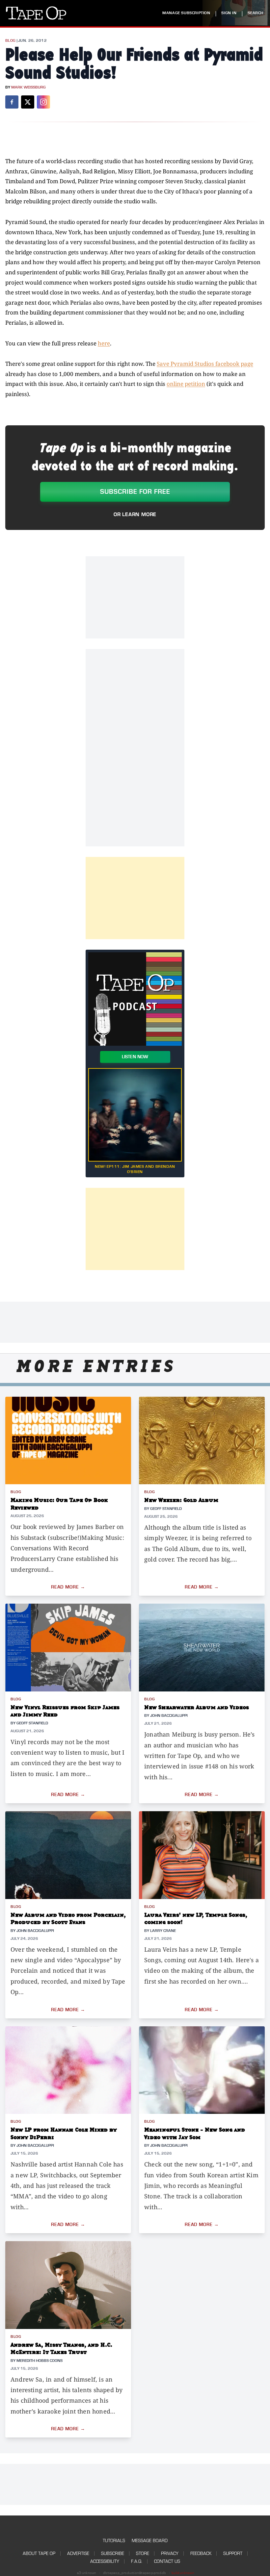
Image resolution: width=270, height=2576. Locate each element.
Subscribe (113, 2553)
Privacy (170, 2553)
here (104, 343)
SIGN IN (229, 13)
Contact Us (167, 2561)
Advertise (78, 2553)
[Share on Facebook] (12, 102)
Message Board (150, 2541)
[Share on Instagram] (43, 102)
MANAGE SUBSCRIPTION (186, 13)
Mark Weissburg (28, 87)
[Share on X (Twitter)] (28, 102)
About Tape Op (39, 2553)
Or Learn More (135, 514)
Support (233, 2553)
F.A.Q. (137, 2561)
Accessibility (105, 2561)
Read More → (68, 1587)
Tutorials (114, 2541)
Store (143, 2553)
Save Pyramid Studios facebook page (205, 364)
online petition (186, 384)
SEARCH (256, 13)
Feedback (201, 2553)
